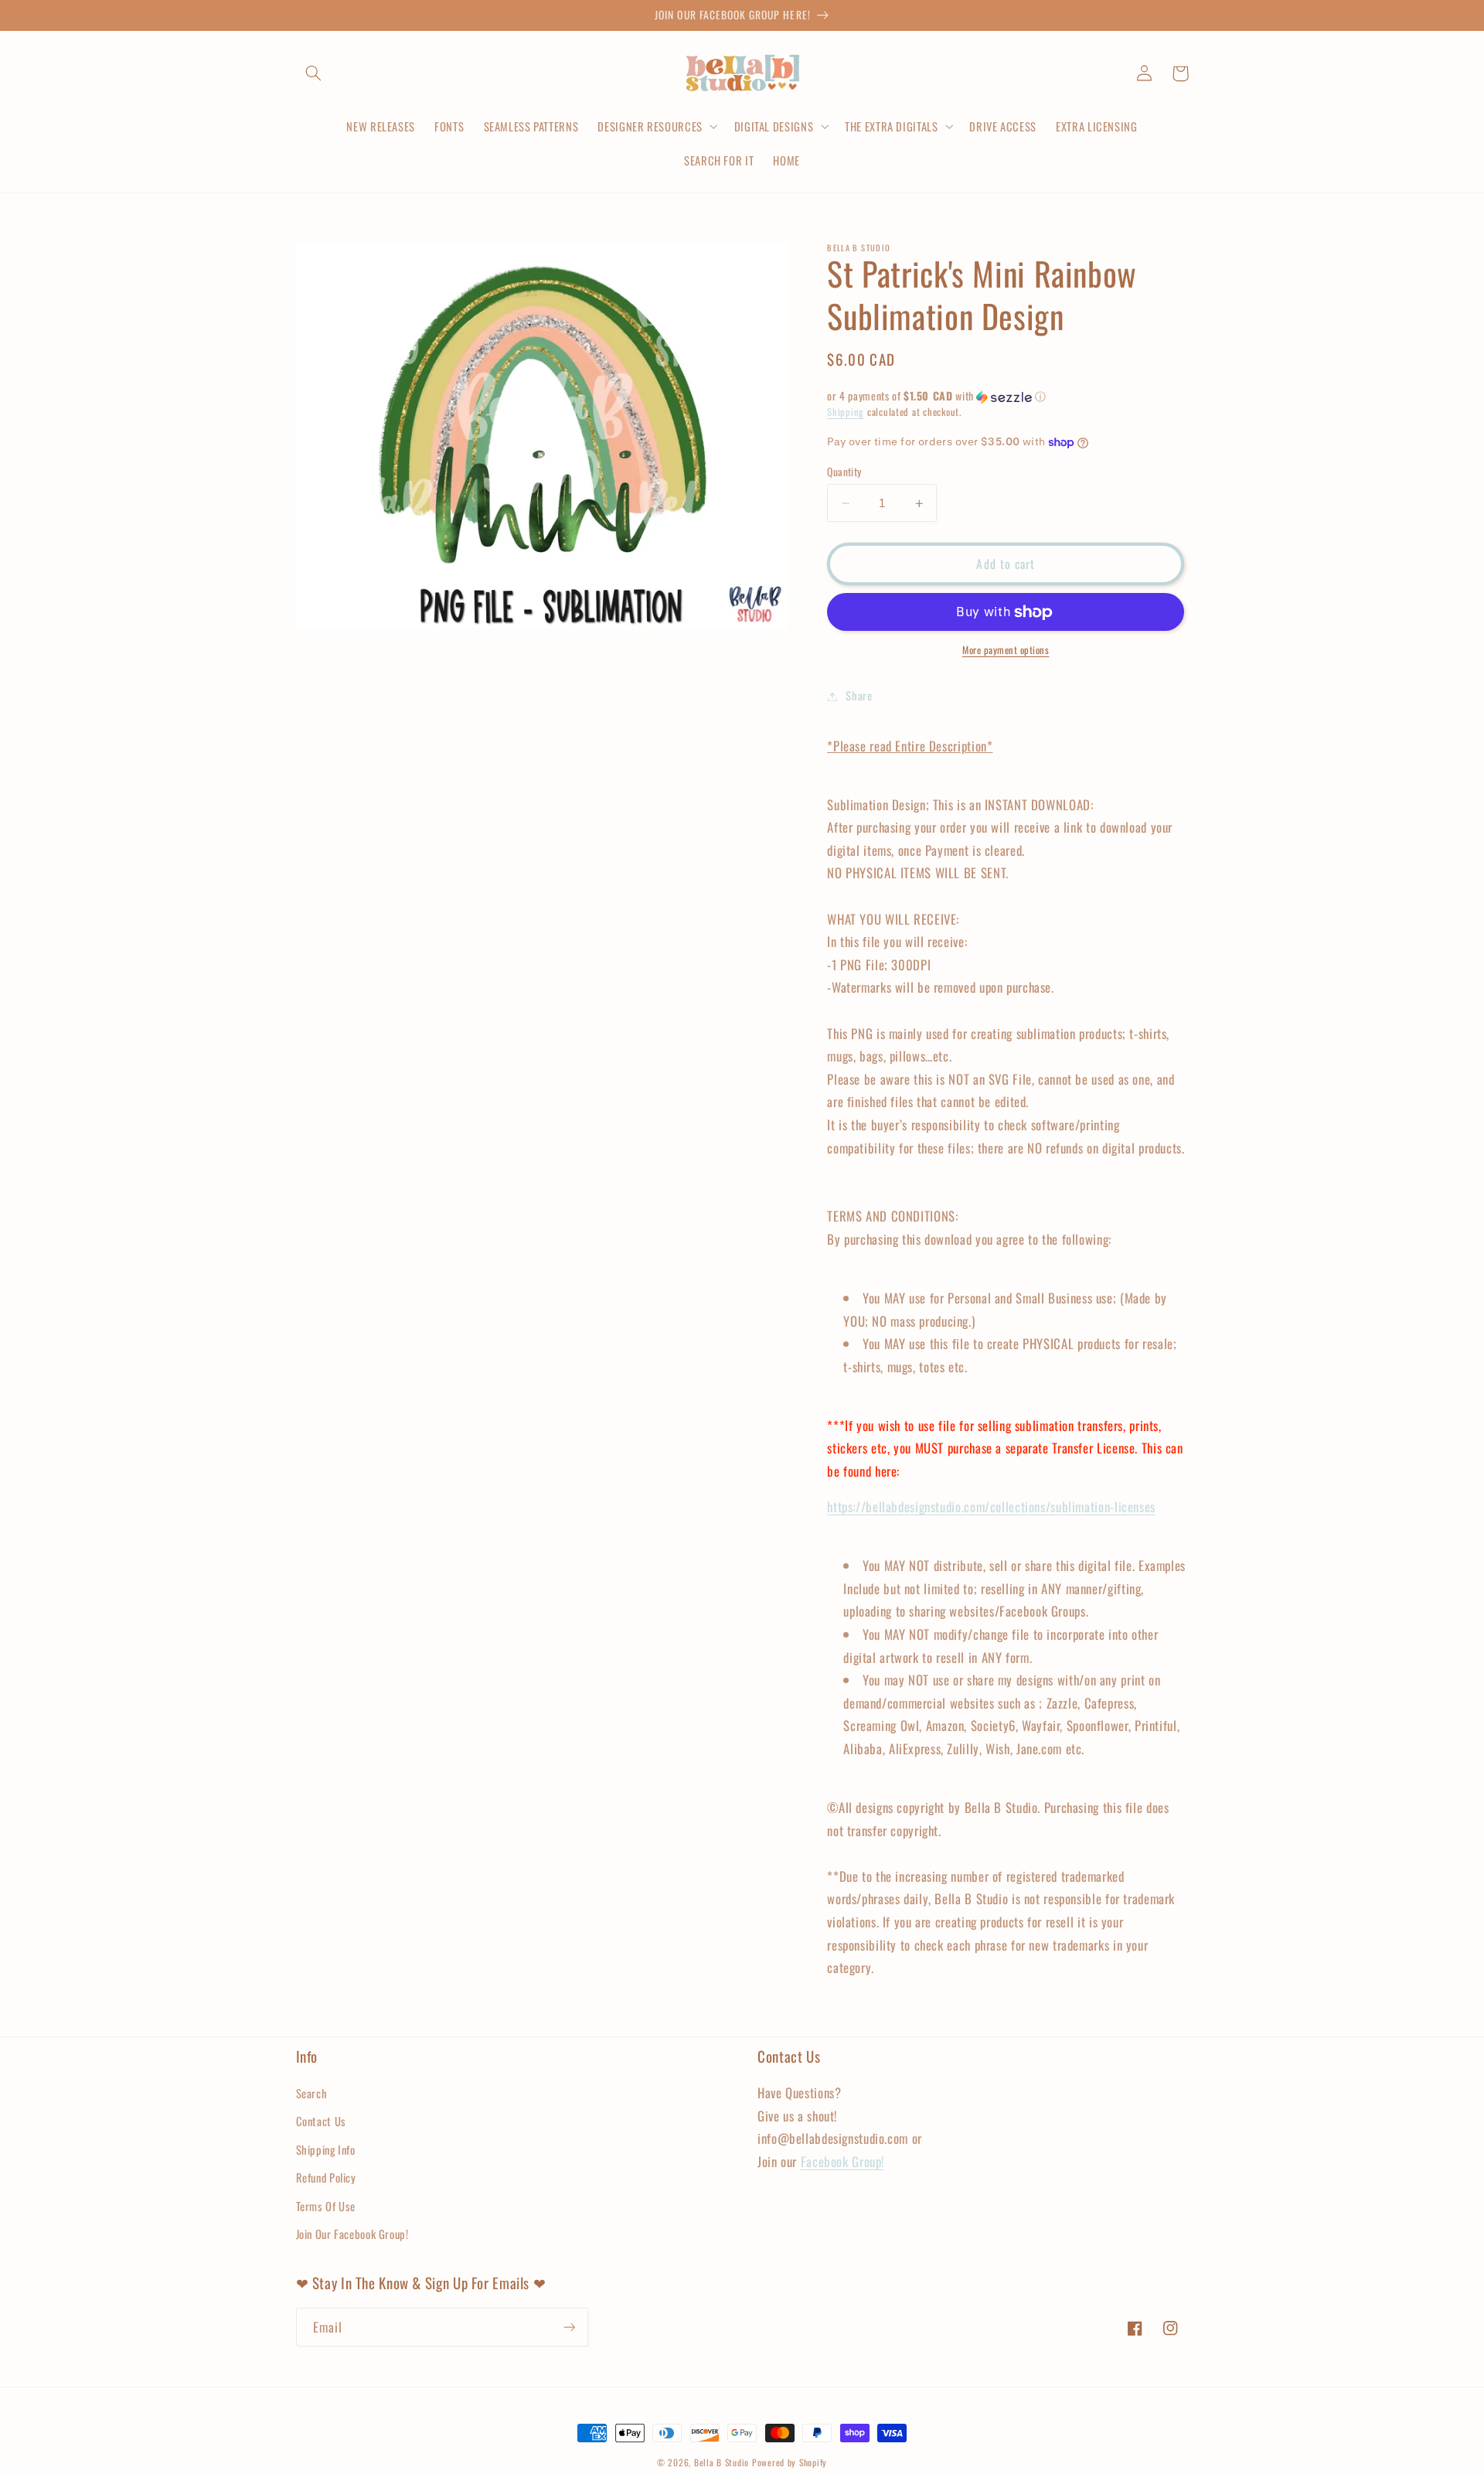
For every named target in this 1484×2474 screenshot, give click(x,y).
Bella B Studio (722, 2462)
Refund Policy (326, 2177)
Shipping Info (326, 2149)
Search (312, 2093)
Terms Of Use (326, 2206)
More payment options (1006, 651)
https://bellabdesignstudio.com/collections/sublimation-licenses (991, 1507)
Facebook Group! (842, 2161)
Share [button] (859, 696)
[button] (314, 73)
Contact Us (321, 2121)
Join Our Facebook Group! (352, 2234)
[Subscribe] (569, 2327)
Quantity (844, 472)
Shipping (846, 412)
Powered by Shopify (790, 2462)
